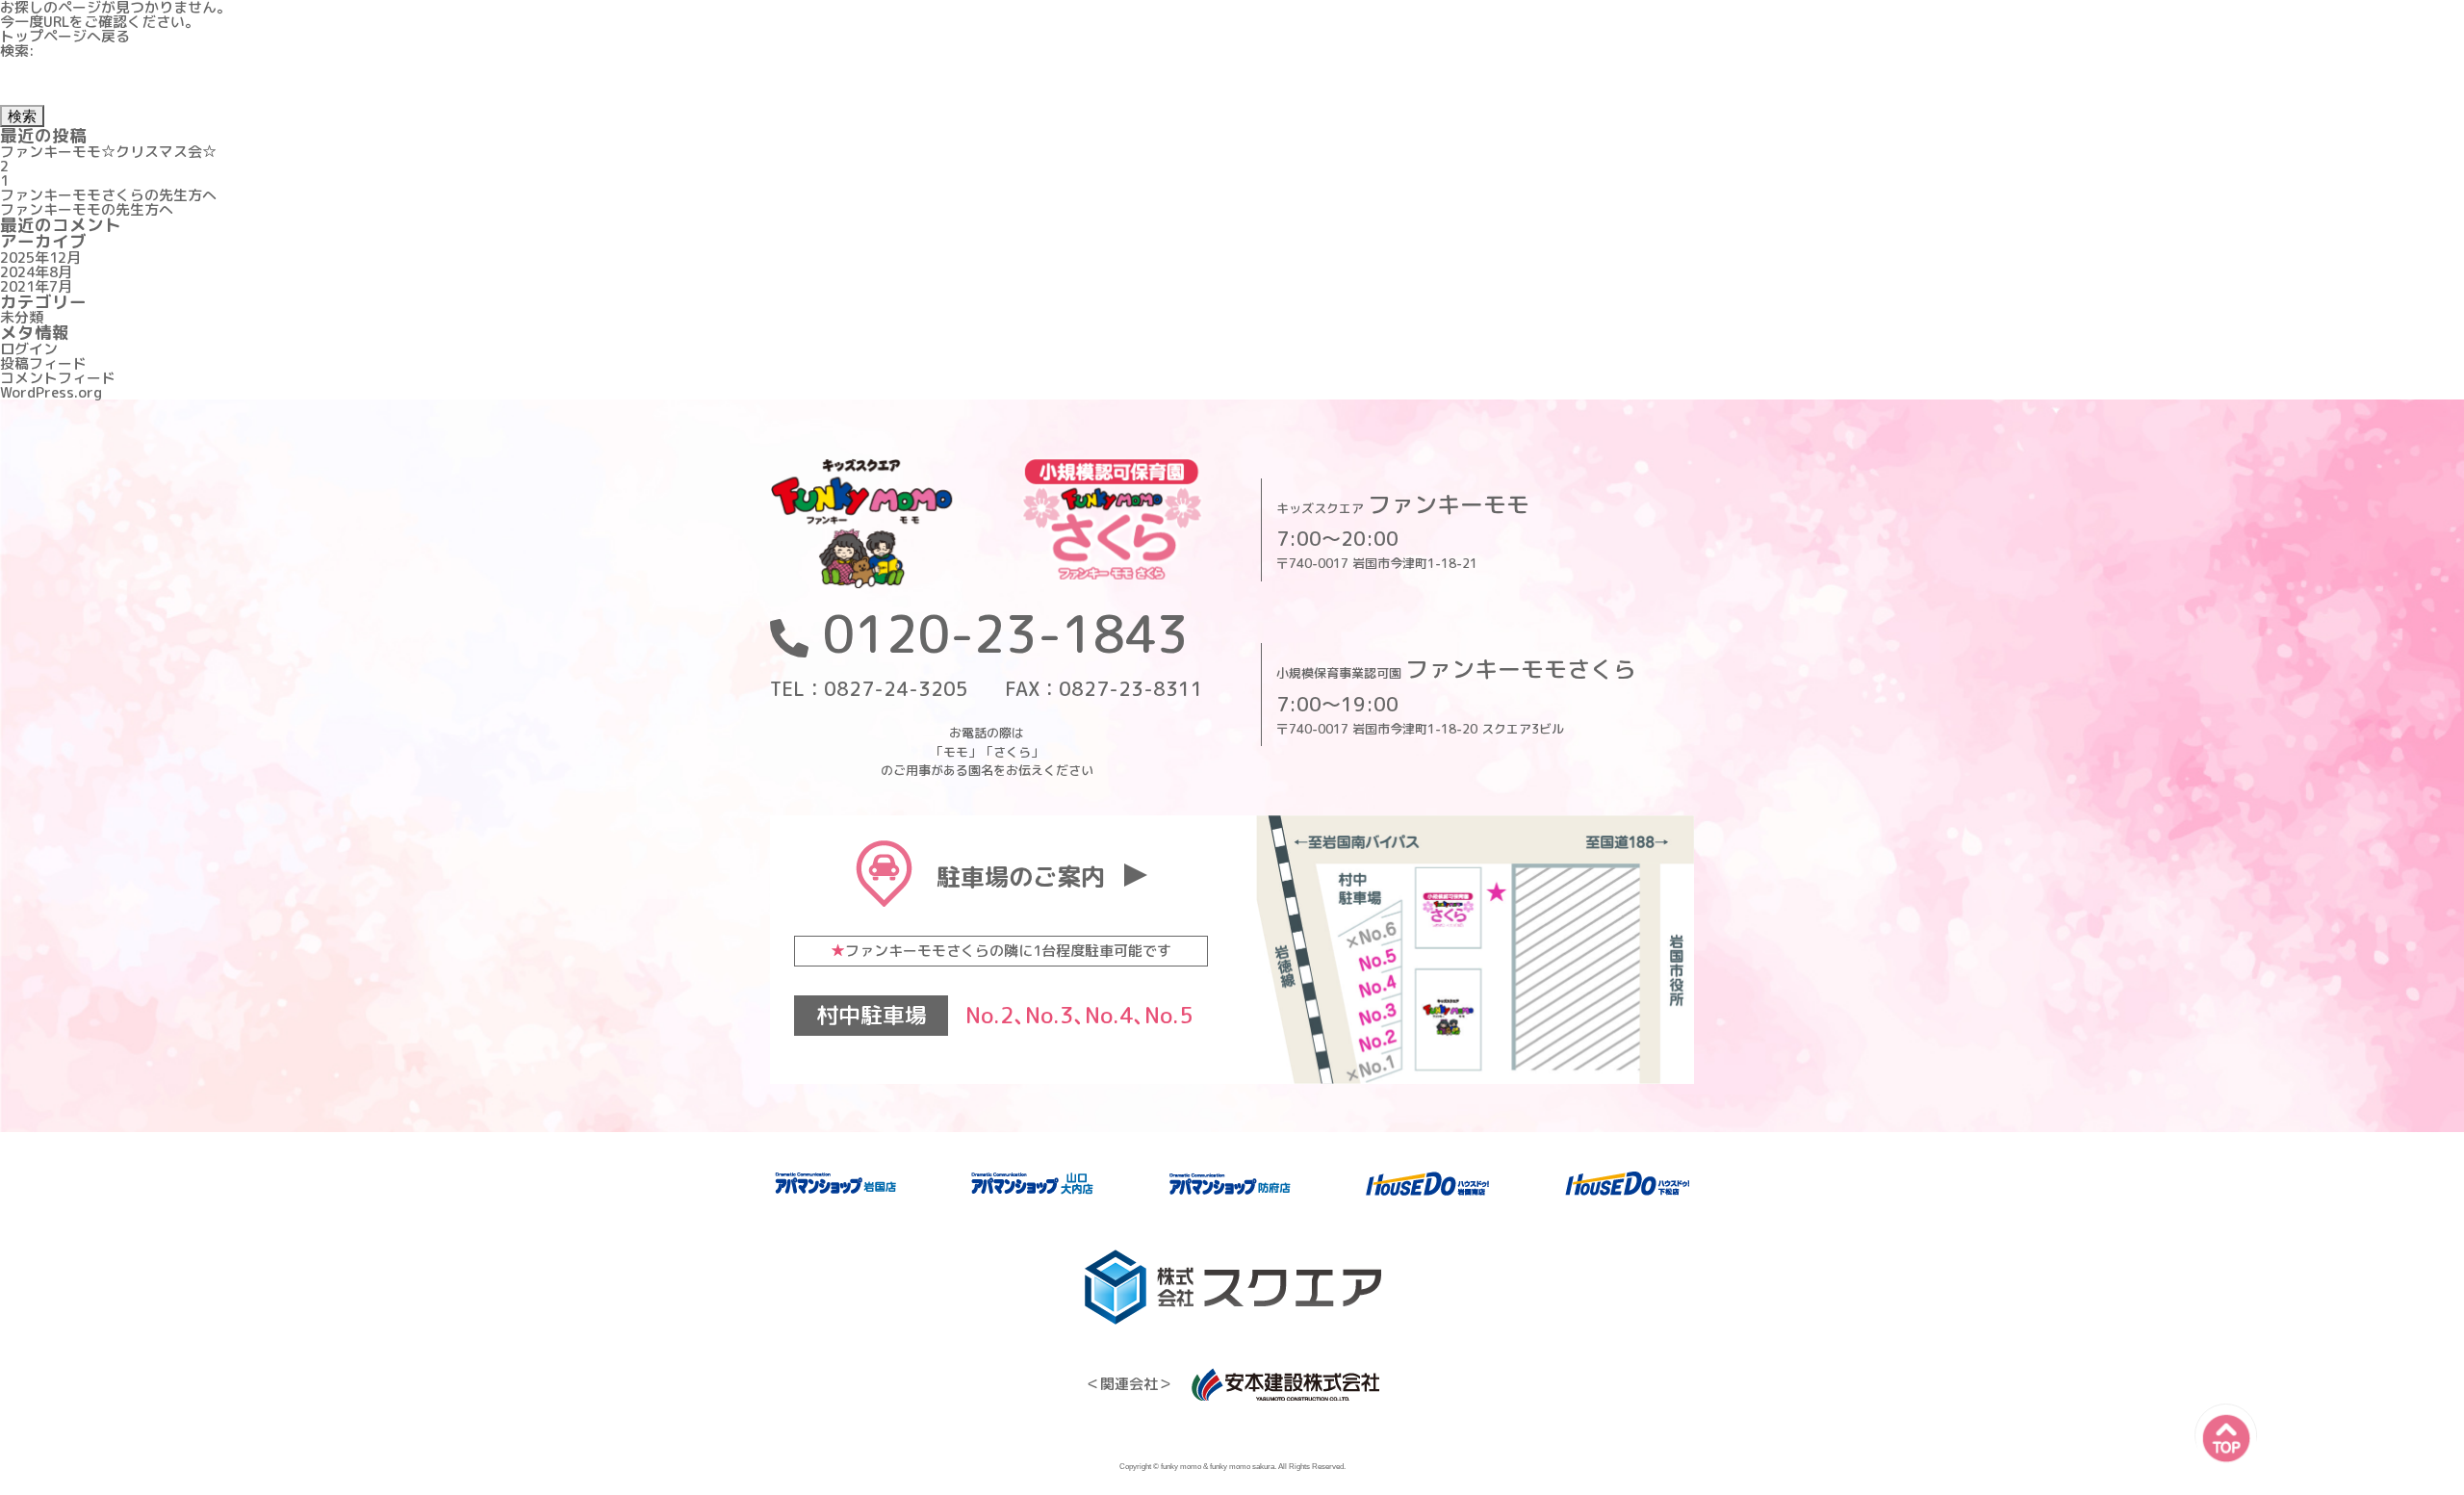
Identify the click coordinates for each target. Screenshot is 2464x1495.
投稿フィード (43, 363)
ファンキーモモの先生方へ (87, 209)
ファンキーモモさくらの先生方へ (108, 195)
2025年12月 (40, 258)
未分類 (22, 317)
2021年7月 (36, 286)
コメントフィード (58, 378)
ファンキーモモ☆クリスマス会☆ (108, 152)
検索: (17, 51)
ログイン (29, 349)
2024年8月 (36, 272)
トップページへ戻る (65, 36)
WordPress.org (51, 392)
